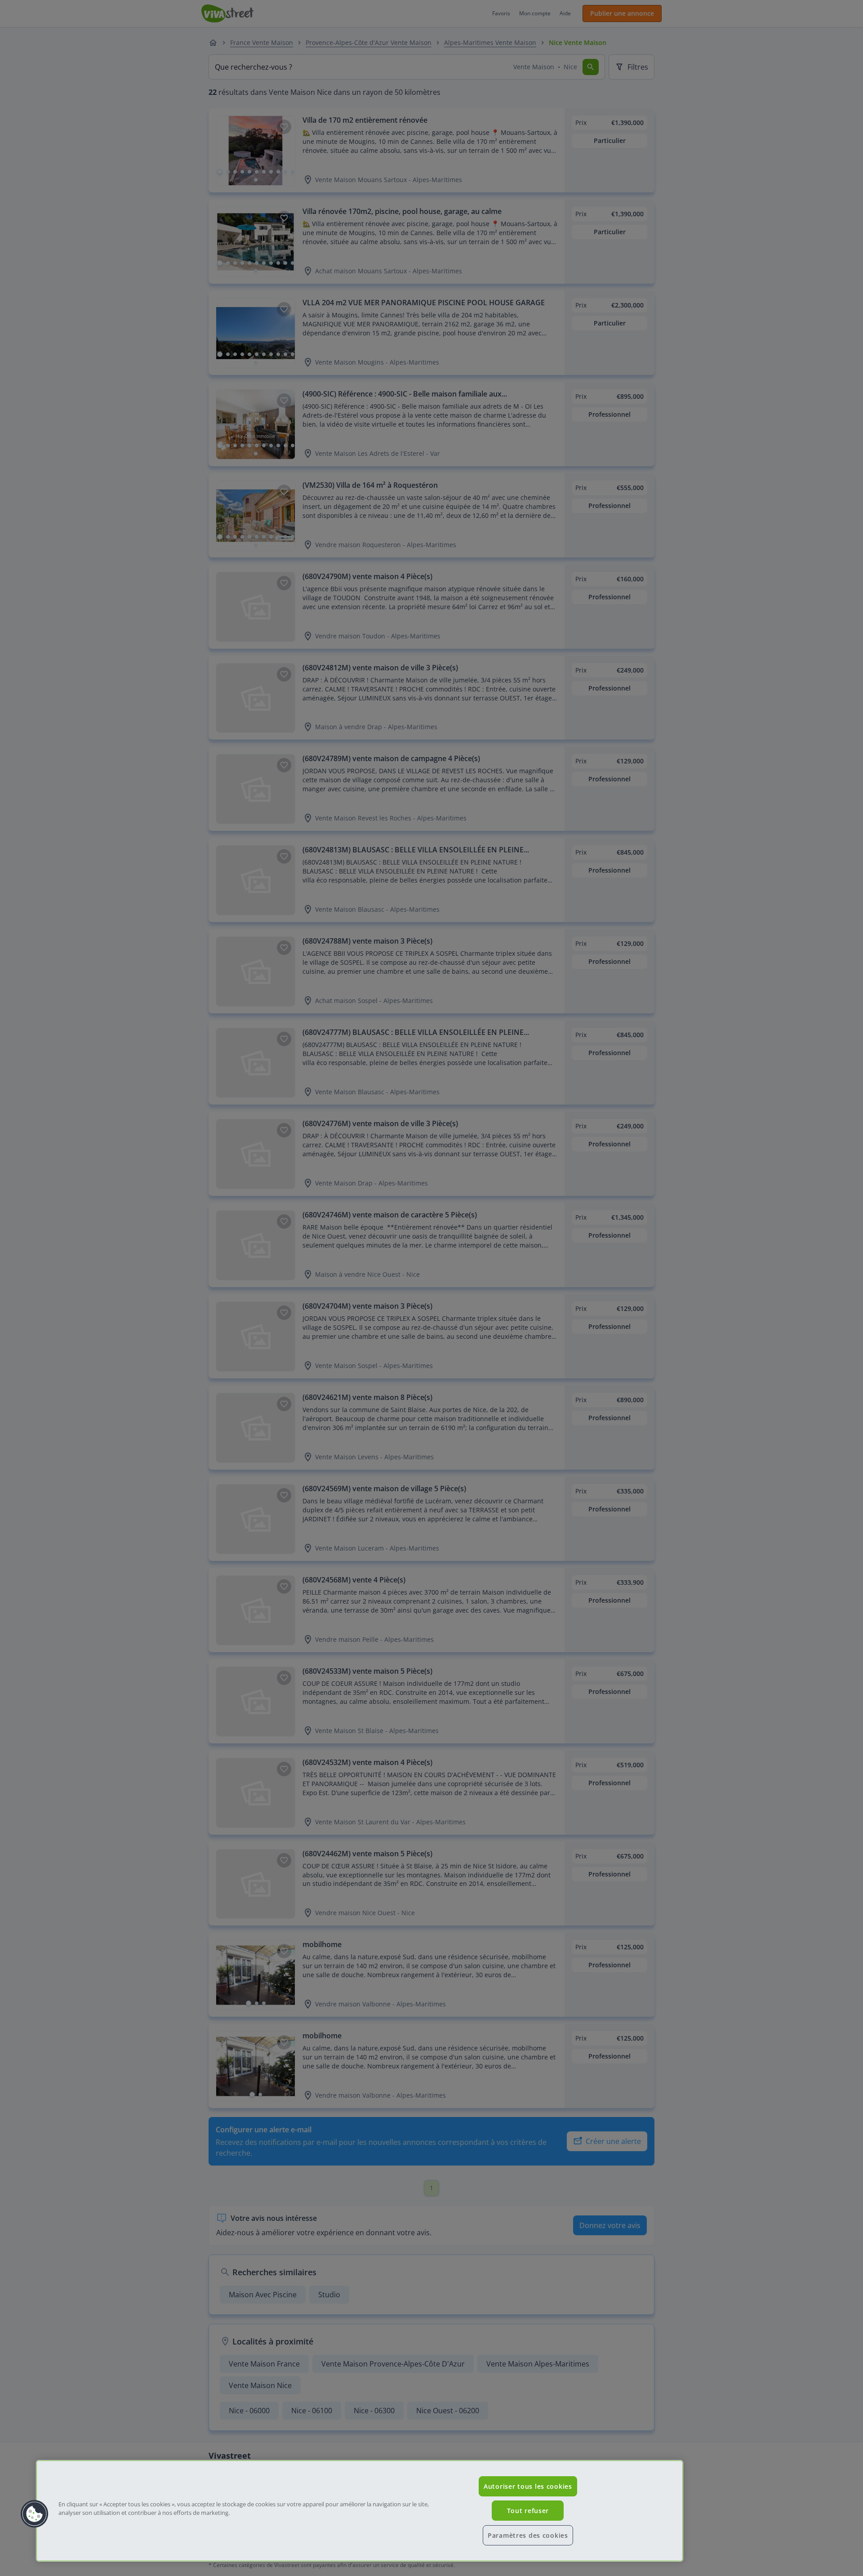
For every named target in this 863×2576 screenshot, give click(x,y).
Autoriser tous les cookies (528, 2486)
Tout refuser (528, 2511)
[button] (35, 2514)
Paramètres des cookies (528, 2535)
